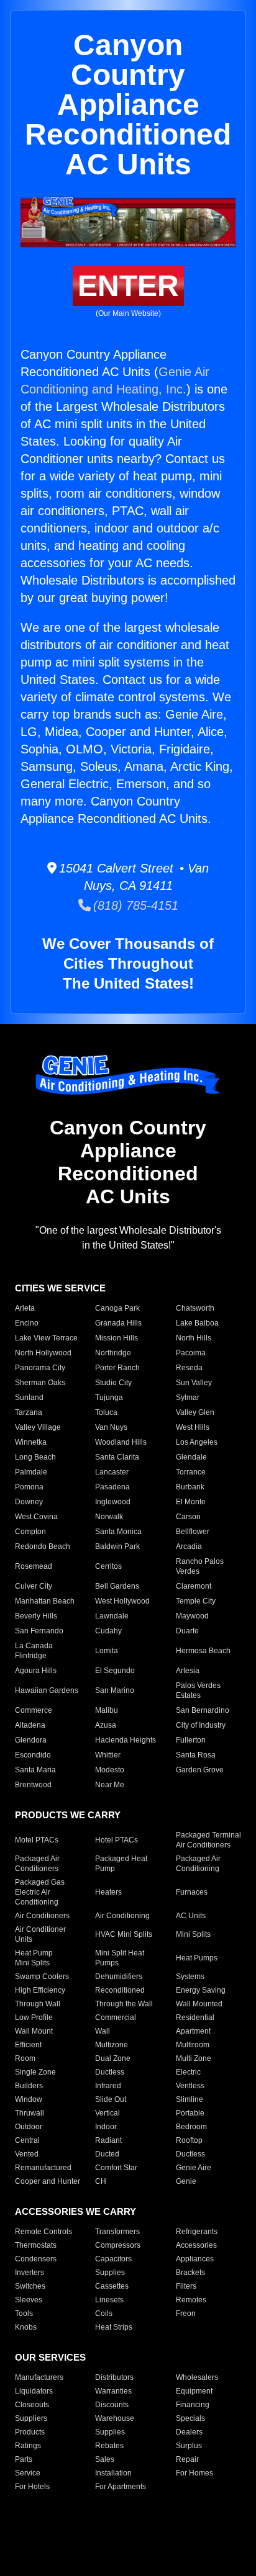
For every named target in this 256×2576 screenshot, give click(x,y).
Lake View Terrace (46, 1338)
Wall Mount (34, 2031)
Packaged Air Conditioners (37, 1864)
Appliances (195, 2259)
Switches (30, 2286)
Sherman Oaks (40, 1383)
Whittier (108, 1755)
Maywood (192, 1616)
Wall (103, 2031)
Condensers (36, 2259)
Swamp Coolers (42, 1977)
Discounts (112, 2405)
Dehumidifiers (119, 1977)
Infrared (108, 2086)
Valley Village (38, 1427)
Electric (188, 2072)
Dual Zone (113, 2058)
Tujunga (109, 1398)
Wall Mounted (199, 2004)
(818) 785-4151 (135, 905)
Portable (190, 2113)
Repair (187, 2459)
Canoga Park (117, 1308)
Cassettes (112, 2286)
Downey (29, 1502)
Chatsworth (195, 1308)
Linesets (109, 2300)
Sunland (29, 1398)
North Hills (194, 1338)
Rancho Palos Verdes (200, 1566)
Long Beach (35, 1457)
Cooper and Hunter (48, 2181)
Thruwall (30, 2113)
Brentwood (33, 1785)
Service (28, 2473)
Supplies (110, 2273)
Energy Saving (201, 1990)
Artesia (188, 1671)
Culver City (34, 1586)
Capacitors (113, 2259)
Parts (24, 2459)
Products (30, 2432)
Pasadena (112, 1487)
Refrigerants (197, 2232)
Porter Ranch (117, 1368)
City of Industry (201, 1725)
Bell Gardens (117, 1586)
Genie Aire (194, 2168)
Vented (27, 2154)
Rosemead (34, 1566)
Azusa (106, 1725)
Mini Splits (193, 1934)
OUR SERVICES (50, 2357)
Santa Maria (35, 1770)
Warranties (113, 2391)
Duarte (187, 1631)
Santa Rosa (196, 1755)
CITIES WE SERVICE (60, 1288)
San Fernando (39, 1631)
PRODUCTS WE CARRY (68, 1815)
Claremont (194, 1586)
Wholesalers (197, 2377)
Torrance (191, 1472)
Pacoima (191, 1353)
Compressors (118, 2245)
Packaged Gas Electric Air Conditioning (40, 1892)
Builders (29, 2086)
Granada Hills (118, 1323)
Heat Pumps (197, 1958)
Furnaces (192, 1892)
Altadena (30, 1725)
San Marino (115, 1690)
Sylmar (188, 1398)
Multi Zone (194, 2058)
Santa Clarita (117, 1457)
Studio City (113, 1383)
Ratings (28, 2446)
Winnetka (31, 1442)
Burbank (190, 1487)
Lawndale (112, 1616)
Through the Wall (124, 2004)
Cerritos (108, 1566)
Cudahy (108, 1631)
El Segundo (115, 1671)
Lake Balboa (197, 1323)
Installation (113, 2473)
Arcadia (189, 1546)
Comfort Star (116, 2168)
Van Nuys (111, 1427)
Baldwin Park (117, 1546)
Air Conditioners (42, 1916)
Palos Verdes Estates (198, 1690)
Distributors (114, 2377)
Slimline (190, 2099)
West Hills (193, 1427)
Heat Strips (114, 2327)
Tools (24, 2313)
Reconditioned (120, 1990)
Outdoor (29, 2127)
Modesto (110, 1770)
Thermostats (36, 2245)
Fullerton (191, 1740)
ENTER (128, 286)
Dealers (189, 2432)
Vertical (107, 2113)
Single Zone (35, 2072)
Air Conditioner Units (40, 1934)
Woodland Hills (121, 1442)
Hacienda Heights (126, 1740)
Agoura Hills (36, 1671)
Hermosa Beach (203, 1651)
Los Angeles (197, 1442)
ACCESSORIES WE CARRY (75, 2211)
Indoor (106, 2127)
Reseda (189, 1368)
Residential (195, 2017)
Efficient (28, 2045)
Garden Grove (200, 1770)
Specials (190, 2418)
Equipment (194, 2391)
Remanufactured (43, 2168)
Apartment (193, 2031)
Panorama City (40, 1368)
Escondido (33, 1755)
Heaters (108, 1892)
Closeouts (32, 2405)
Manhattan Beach (45, 1601)
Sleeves (29, 2300)
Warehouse (115, 2418)
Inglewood (113, 1502)
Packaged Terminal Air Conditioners (208, 1840)
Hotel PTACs (117, 1840)
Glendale (191, 1457)
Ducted (107, 2154)
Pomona (29, 1487)
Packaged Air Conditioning (198, 1864)
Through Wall (38, 2004)
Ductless (110, 2072)
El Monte (191, 1502)
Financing (193, 2405)
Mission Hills (117, 1338)
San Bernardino (203, 1710)
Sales (105, 2459)
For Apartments (121, 2487)
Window (29, 2099)
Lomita (107, 1651)
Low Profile (34, 2017)
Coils (104, 2313)
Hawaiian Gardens (47, 1690)
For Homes (194, 2473)
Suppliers (31, 2418)
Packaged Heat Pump (121, 1864)
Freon (186, 2313)
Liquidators (34, 2391)
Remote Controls (43, 2232)
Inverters (30, 2273)
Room (25, 2058)
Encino (27, 1323)
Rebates (109, 2446)
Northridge (113, 1353)
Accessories (196, 2245)
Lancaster (112, 1472)
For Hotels (32, 2487)
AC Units (191, 1916)
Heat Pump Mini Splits (34, 1958)
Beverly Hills (36, 1616)
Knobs (26, 2327)
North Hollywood (43, 1353)
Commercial (116, 2017)
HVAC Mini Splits (124, 1934)
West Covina (36, 1517)
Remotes (191, 2300)
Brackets (190, 2273)
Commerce (34, 1710)
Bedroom (191, 2127)
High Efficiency (40, 1990)
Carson (188, 1517)
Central (27, 2140)
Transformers (117, 2232)
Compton (30, 1532)
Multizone (112, 2045)
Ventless (190, 2086)
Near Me (110, 1785)
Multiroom (193, 2045)
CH (101, 2181)
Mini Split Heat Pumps (120, 1958)
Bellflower (193, 1532)
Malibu (107, 1710)
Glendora (31, 1740)
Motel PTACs (37, 1840)
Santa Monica (118, 1532)
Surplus (189, 2446)
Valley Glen (195, 1412)
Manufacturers (39, 2377)
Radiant (108, 2140)
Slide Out (111, 2099)
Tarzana (29, 1412)
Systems (190, 1977)
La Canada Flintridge (34, 1651)
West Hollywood (122, 1601)
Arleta (25, 1308)
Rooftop (189, 2140)
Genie (186, 2181)
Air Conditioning (122, 1916)
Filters (186, 2286)
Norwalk (109, 1517)
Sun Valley (194, 1383)
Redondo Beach (43, 1546)
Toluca (106, 1412)
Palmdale (31, 1472)
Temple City (196, 1601)
